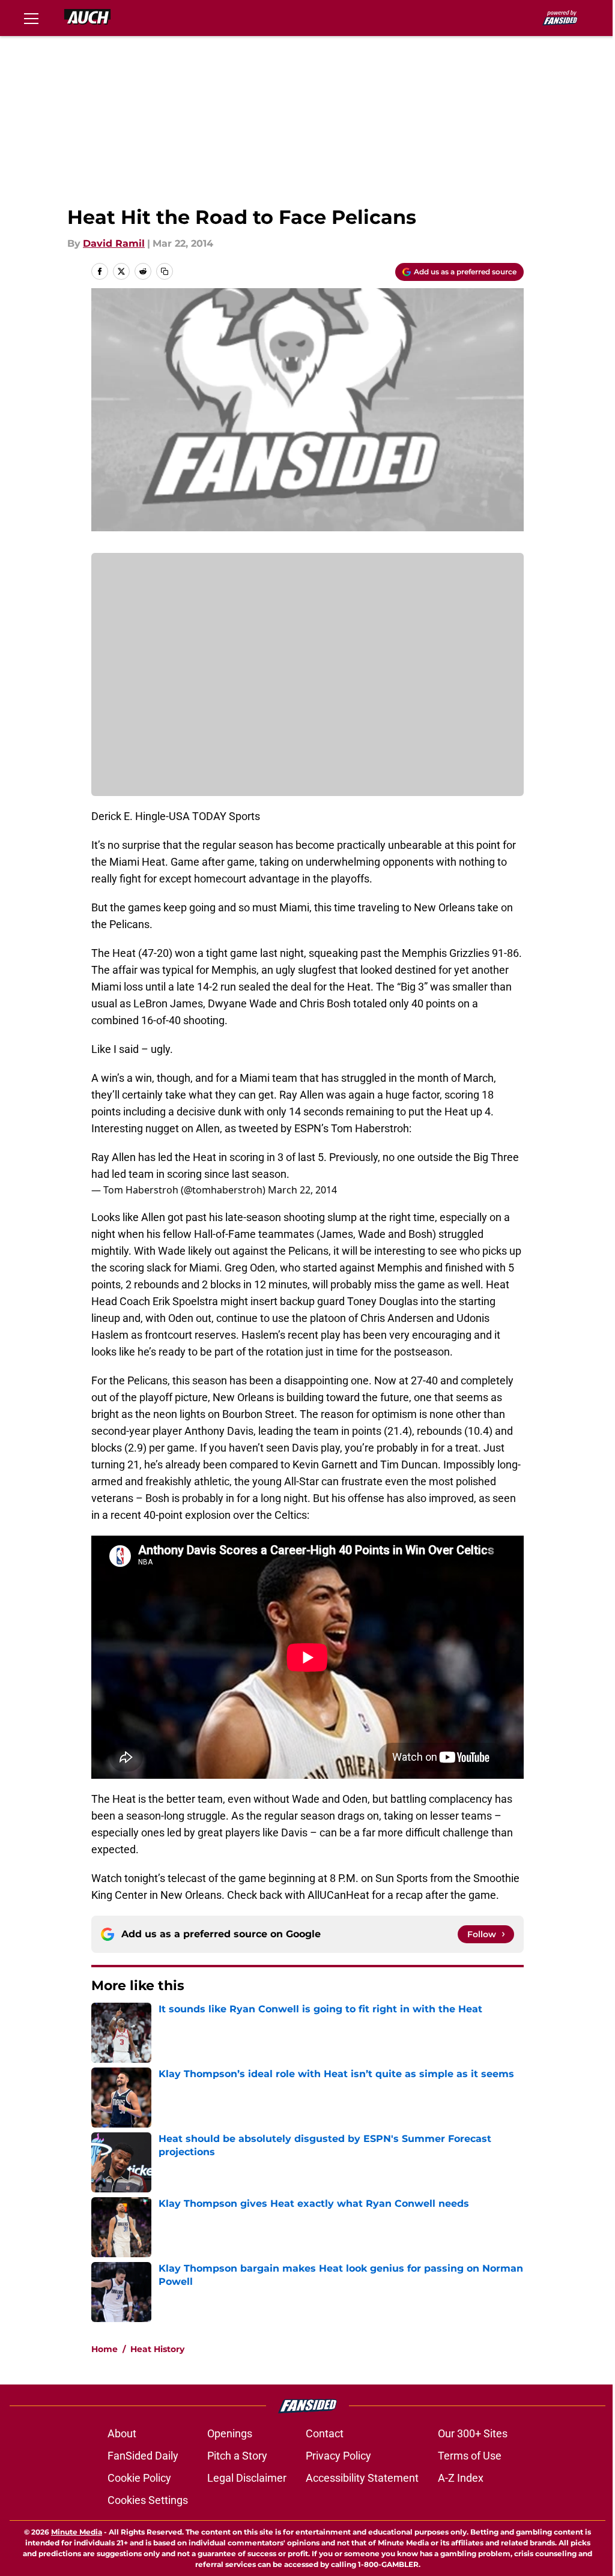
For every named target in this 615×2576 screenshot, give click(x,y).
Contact (325, 2433)
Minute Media (77, 2532)
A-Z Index (461, 2478)
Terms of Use (470, 2456)
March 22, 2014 (302, 1190)
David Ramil (114, 243)
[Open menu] (31, 18)
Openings (230, 2433)
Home (105, 2349)
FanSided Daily (143, 2456)
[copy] (165, 271)
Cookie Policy (139, 2478)
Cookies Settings (148, 2500)
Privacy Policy (338, 2456)
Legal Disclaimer (247, 2478)
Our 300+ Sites (473, 2433)
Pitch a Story (237, 2456)
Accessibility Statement (362, 2478)
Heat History (157, 2349)
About (122, 2433)
